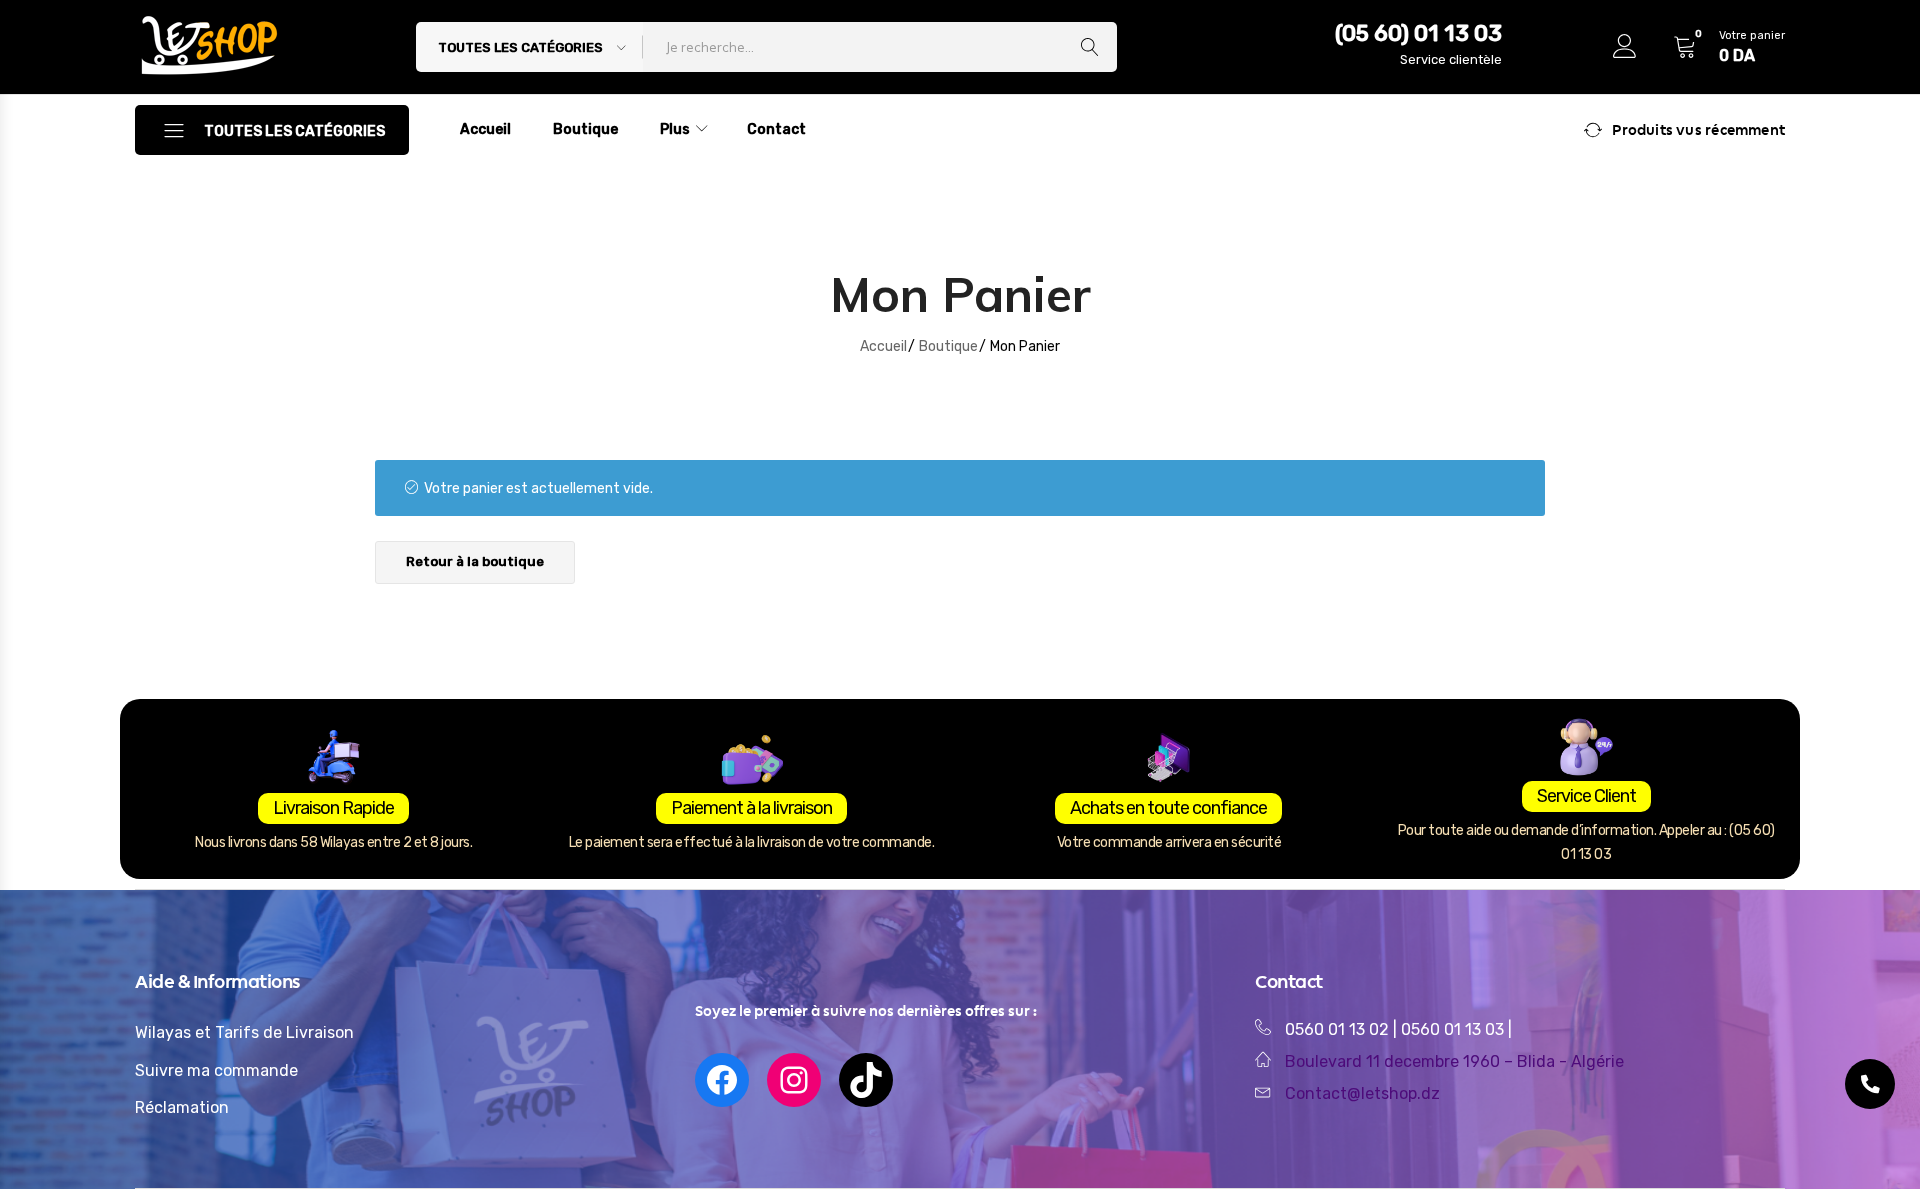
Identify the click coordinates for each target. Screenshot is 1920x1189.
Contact (776, 129)
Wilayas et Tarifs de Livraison (244, 1032)
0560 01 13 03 (1454, 1029)
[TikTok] (866, 1080)
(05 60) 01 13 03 (1418, 33)
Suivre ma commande (216, 1070)
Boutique (585, 129)
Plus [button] (675, 129)
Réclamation (182, 1107)
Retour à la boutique (475, 561)
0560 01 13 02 (1337, 1029)
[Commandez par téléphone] (1870, 1084)
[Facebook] (722, 1080)
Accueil (485, 129)
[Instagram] (794, 1080)
